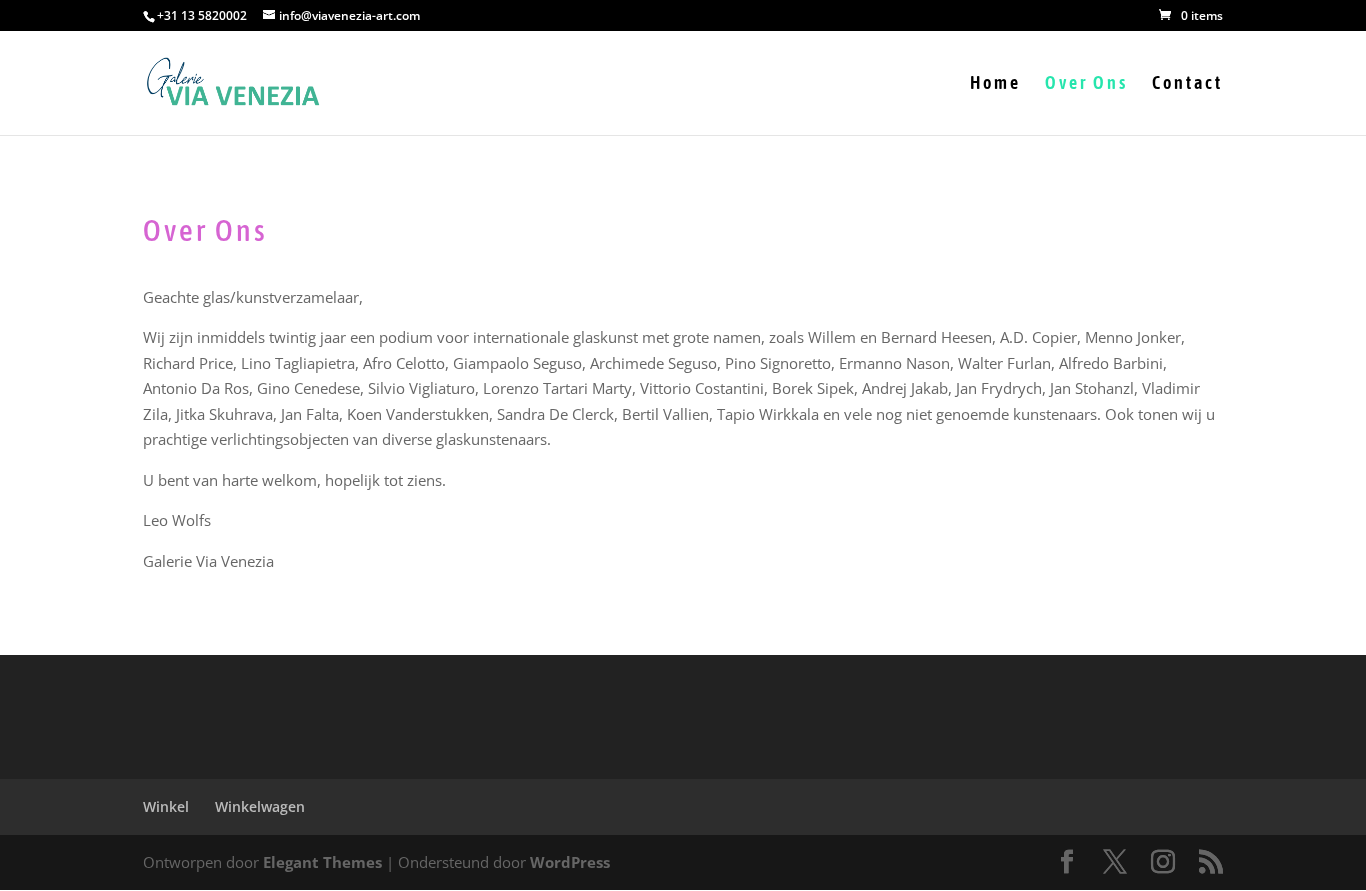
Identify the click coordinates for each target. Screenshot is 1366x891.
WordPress (570, 862)
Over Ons (1086, 84)
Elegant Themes (322, 862)
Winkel (166, 806)
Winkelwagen (260, 806)
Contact (1187, 84)
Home (995, 84)
